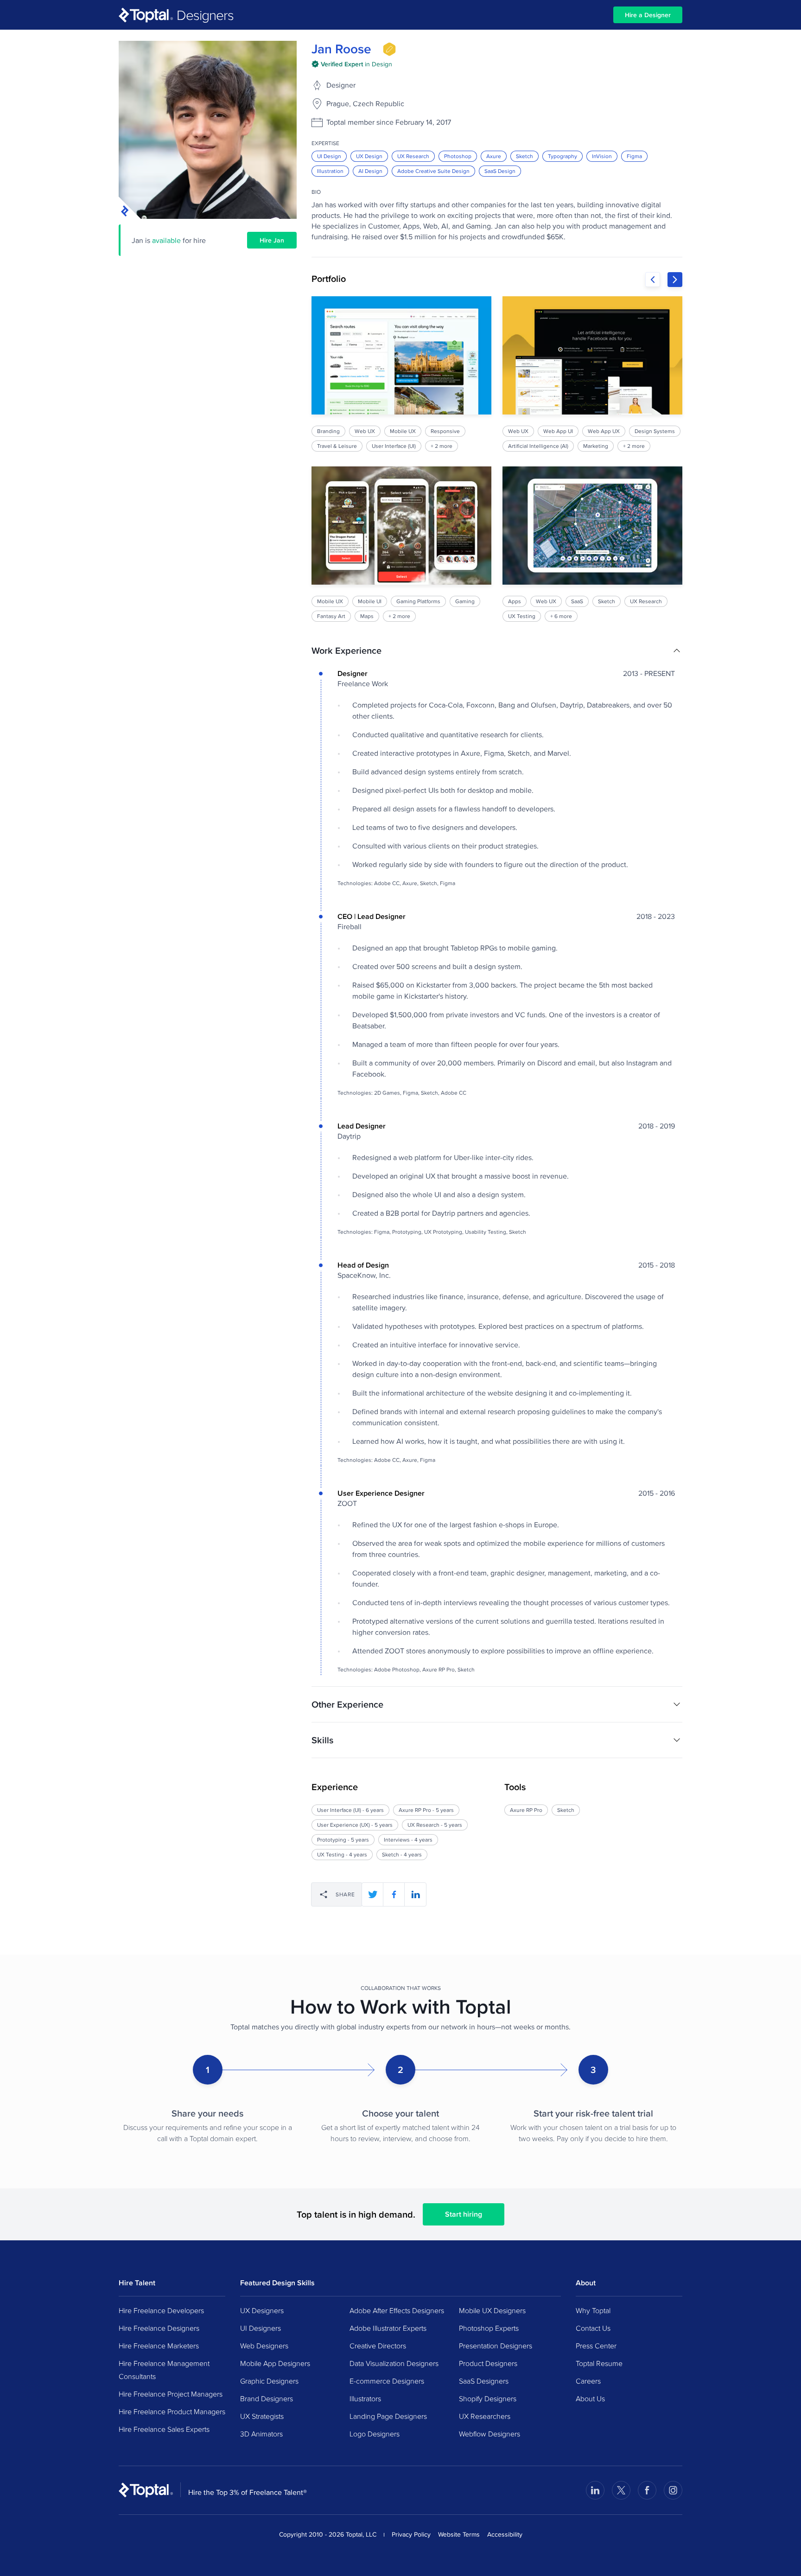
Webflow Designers (489, 2434)
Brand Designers (267, 2398)
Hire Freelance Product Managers (172, 2411)
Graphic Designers (269, 2381)
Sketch (524, 156)
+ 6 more (561, 616)
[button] (497, 650)
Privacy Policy (411, 2534)
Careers (588, 2381)
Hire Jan (272, 240)
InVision (602, 156)
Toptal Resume (599, 2363)
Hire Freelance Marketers (159, 2346)
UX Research (413, 156)
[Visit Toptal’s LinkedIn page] (595, 2490)
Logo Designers (375, 2434)
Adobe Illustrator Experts (388, 2328)
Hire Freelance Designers (159, 2328)
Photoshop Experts (489, 2328)
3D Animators (261, 2434)
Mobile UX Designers (492, 2310)
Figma (634, 156)
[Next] (675, 280)
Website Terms (459, 2534)
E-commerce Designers (387, 2381)
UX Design (369, 156)
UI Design (329, 156)
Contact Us (593, 2328)
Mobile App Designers (275, 2363)
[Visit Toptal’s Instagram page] (673, 2490)
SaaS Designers (484, 2381)
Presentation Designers (496, 2346)
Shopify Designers (488, 2398)
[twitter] (373, 1894)
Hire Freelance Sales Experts (164, 2429)
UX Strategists (262, 2416)
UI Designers (261, 2328)
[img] (389, 49)
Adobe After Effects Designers (397, 2310)
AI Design (370, 171)
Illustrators (365, 2398)
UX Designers (262, 2310)
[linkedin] (415, 1894)
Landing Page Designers (388, 2416)
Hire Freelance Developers (161, 2310)
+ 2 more (442, 446)
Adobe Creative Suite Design (433, 171)
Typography (563, 156)
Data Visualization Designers (394, 2363)
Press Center (596, 2346)
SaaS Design (500, 171)
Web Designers (264, 2346)
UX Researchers (485, 2416)
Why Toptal (593, 2310)
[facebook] (394, 1894)
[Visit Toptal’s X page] (621, 2490)
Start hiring (464, 2214)
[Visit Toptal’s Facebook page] (647, 2490)
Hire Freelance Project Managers (171, 2394)
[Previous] (653, 280)
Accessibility (505, 2534)
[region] (497, 459)
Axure (494, 156)
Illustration (330, 171)
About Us (590, 2398)
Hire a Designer (648, 15)
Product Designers (488, 2363)
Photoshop (458, 156)
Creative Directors (378, 2346)
